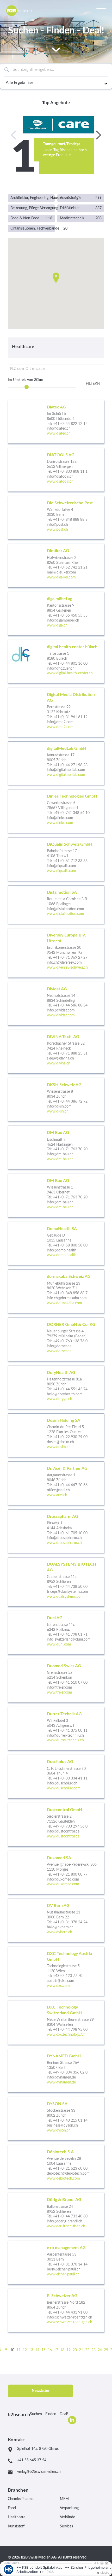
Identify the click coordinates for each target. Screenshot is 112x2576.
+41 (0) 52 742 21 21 (70, 567)
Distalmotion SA (62, 892)
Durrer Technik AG (64, 1714)
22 (87, 2350)
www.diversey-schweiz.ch (67, 968)
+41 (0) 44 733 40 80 (70, 2216)
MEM (64, 2499)
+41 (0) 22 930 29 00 (70, 1437)
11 (18, 2350)
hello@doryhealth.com (65, 1394)
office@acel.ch (58, 1490)
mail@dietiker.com (61, 572)
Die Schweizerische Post (70, 503)
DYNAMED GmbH (64, 2056)
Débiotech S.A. (61, 2152)
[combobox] (56, 70)
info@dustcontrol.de (63, 1831)
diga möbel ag (60, 599)
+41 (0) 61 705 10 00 (70, 1533)
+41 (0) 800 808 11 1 (70, 472)
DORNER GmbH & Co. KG (71, 1325)
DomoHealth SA (62, 1229)
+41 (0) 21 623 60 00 (70, 2169)
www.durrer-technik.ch (65, 1740)
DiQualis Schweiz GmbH (70, 844)
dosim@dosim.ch (60, 1442)
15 (43, 2350)
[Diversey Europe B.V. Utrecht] (56, 953)
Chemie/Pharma (21, 2499)
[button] (56, 278)
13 (31, 2350)
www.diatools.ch (60, 482)
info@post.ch (57, 525)
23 (94, 2350)
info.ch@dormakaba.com (67, 1298)
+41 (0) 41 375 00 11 (70, 1731)
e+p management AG (66, 2248)
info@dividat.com (61, 1010)
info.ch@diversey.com (64, 963)
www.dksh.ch (58, 1111)
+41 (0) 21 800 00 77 (70, 1875)
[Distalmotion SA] (56, 905)
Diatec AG (56, 407)
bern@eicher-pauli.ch (64, 2269)
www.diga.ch (57, 625)
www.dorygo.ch (60, 1399)
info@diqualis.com (61, 866)
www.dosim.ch (59, 1447)
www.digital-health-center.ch (70, 673)
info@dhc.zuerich (61, 669)
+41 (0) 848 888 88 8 (70, 520)
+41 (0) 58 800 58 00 (70, 1245)
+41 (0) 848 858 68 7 (70, 1293)
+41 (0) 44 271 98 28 (70, 765)
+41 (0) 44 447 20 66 (70, 1485)
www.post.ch (57, 530)
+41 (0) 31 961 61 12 (70, 717)
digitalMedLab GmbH (67, 748)
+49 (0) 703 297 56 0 (70, 1826)
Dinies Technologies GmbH (72, 796)
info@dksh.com (59, 1106)
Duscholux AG (60, 1762)
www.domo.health (62, 1255)
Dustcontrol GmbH (64, 1810)
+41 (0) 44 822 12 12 (70, 424)
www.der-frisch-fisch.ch (66, 2226)
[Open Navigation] (101, 10)
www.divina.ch (59, 1063)
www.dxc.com (58, 1986)
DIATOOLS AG (61, 455)
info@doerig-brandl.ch (65, 2221)
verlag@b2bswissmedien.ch (39, 2472)
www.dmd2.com (60, 727)
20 (75, 2350)
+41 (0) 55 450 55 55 (70, 616)
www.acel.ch (57, 1495)
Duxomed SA (59, 1858)
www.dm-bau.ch (60, 1159)
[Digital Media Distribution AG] (56, 712)
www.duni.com (59, 1644)
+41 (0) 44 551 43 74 (70, 1389)
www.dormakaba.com (64, 1303)
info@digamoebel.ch (63, 620)
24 (100, 2350)
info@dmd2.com (60, 722)
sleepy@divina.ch (60, 1058)
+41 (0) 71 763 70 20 (70, 1149)
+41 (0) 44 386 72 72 (70, 1102)
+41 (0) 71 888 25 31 (70, 1053)
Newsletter (41, 2391)
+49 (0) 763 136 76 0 (70, 1341)
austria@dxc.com (61, 1981)
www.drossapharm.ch (64, 1543)
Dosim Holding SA (64, 1420)
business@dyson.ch (62, 2126)
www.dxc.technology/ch (66, 2035)
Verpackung (69, 2508)
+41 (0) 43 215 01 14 (70, 2121)
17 (56, 2350)
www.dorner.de (59, 1351)
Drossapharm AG (63, 1517)
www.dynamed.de (61, 2082)
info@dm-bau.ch (60, 1154)
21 (81, 2350)
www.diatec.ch (59, 434)
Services (66, 2526)
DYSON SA (57, 2104)
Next (97, 135)
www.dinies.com (60, 823)
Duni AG (55, 1618)
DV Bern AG (58, 1906)
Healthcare (17, 2517)
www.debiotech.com (63, 2179)
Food (12, 2508)
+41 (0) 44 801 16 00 (70, 664)
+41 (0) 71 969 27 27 (70, 958)
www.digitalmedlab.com (66, 775)
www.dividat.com (61, 1015)
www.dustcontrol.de (63, 1836)
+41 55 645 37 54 (32, 2460)
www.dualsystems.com (65, 1597)
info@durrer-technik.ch (65, 1736)
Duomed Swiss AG (64, 1666)
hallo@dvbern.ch (60, 1927)
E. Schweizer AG (62, 2296)
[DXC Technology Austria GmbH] (56, 1971)
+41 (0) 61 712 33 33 (70, 861)
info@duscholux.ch (62, 1783)
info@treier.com (60, 1688)
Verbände (67, 2517)
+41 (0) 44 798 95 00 (70, 2030)
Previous (15, 135)
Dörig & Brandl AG (64, 2200)
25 (106, 2350)
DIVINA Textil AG (63, 1037)
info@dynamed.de (61, 2077)
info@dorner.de (59, 1346)
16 (50, 2350)
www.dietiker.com (61, 577)
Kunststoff (16, 2526)
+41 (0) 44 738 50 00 (70, 1587)
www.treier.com (60, 1693)
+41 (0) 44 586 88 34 (70, 1005)
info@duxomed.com (63, 1880)
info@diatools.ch (60, 477)
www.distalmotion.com (66, 914)
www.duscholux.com (64, 1788)
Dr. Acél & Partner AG (67, 1468)
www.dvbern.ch (60, 1932)
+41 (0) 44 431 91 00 (70, 2312)
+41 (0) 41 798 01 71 (70, 1635)
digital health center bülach (72, 647)
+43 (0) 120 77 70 (68, 1976)
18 (62, 2350)
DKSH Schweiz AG (64, 1085)
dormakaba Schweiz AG (69, 1277)
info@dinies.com (60, 818)
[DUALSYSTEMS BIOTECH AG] (56, 1582)
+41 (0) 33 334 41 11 (70, 1778)
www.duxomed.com (63, 1884)
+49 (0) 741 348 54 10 (71, 813)
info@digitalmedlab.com (66, 770)
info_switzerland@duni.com (69, 1640)
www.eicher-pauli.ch (63, 2274)
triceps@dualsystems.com (67, 1592)
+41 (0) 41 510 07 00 (70, 1683)
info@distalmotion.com (66, 909)
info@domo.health (62, 1250)
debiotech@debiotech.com (68, 2174)
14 (37, 2350)
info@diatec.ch (59, 429)
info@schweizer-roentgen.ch (70, 2317)
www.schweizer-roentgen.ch (70, 2322)
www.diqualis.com (61, 871)
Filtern (93, 384)
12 (25, 2350)
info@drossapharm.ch (64, 1538)
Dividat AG (57, 989)
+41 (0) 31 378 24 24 (70, 1922)
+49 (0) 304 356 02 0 (70, 2072)
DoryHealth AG (61, 1373)
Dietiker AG (58, 551)
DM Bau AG (58, 1133)
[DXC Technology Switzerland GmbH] (56, 2022)
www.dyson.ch (59, 2130)
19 (69, 2350)
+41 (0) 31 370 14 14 (70, 2264)
